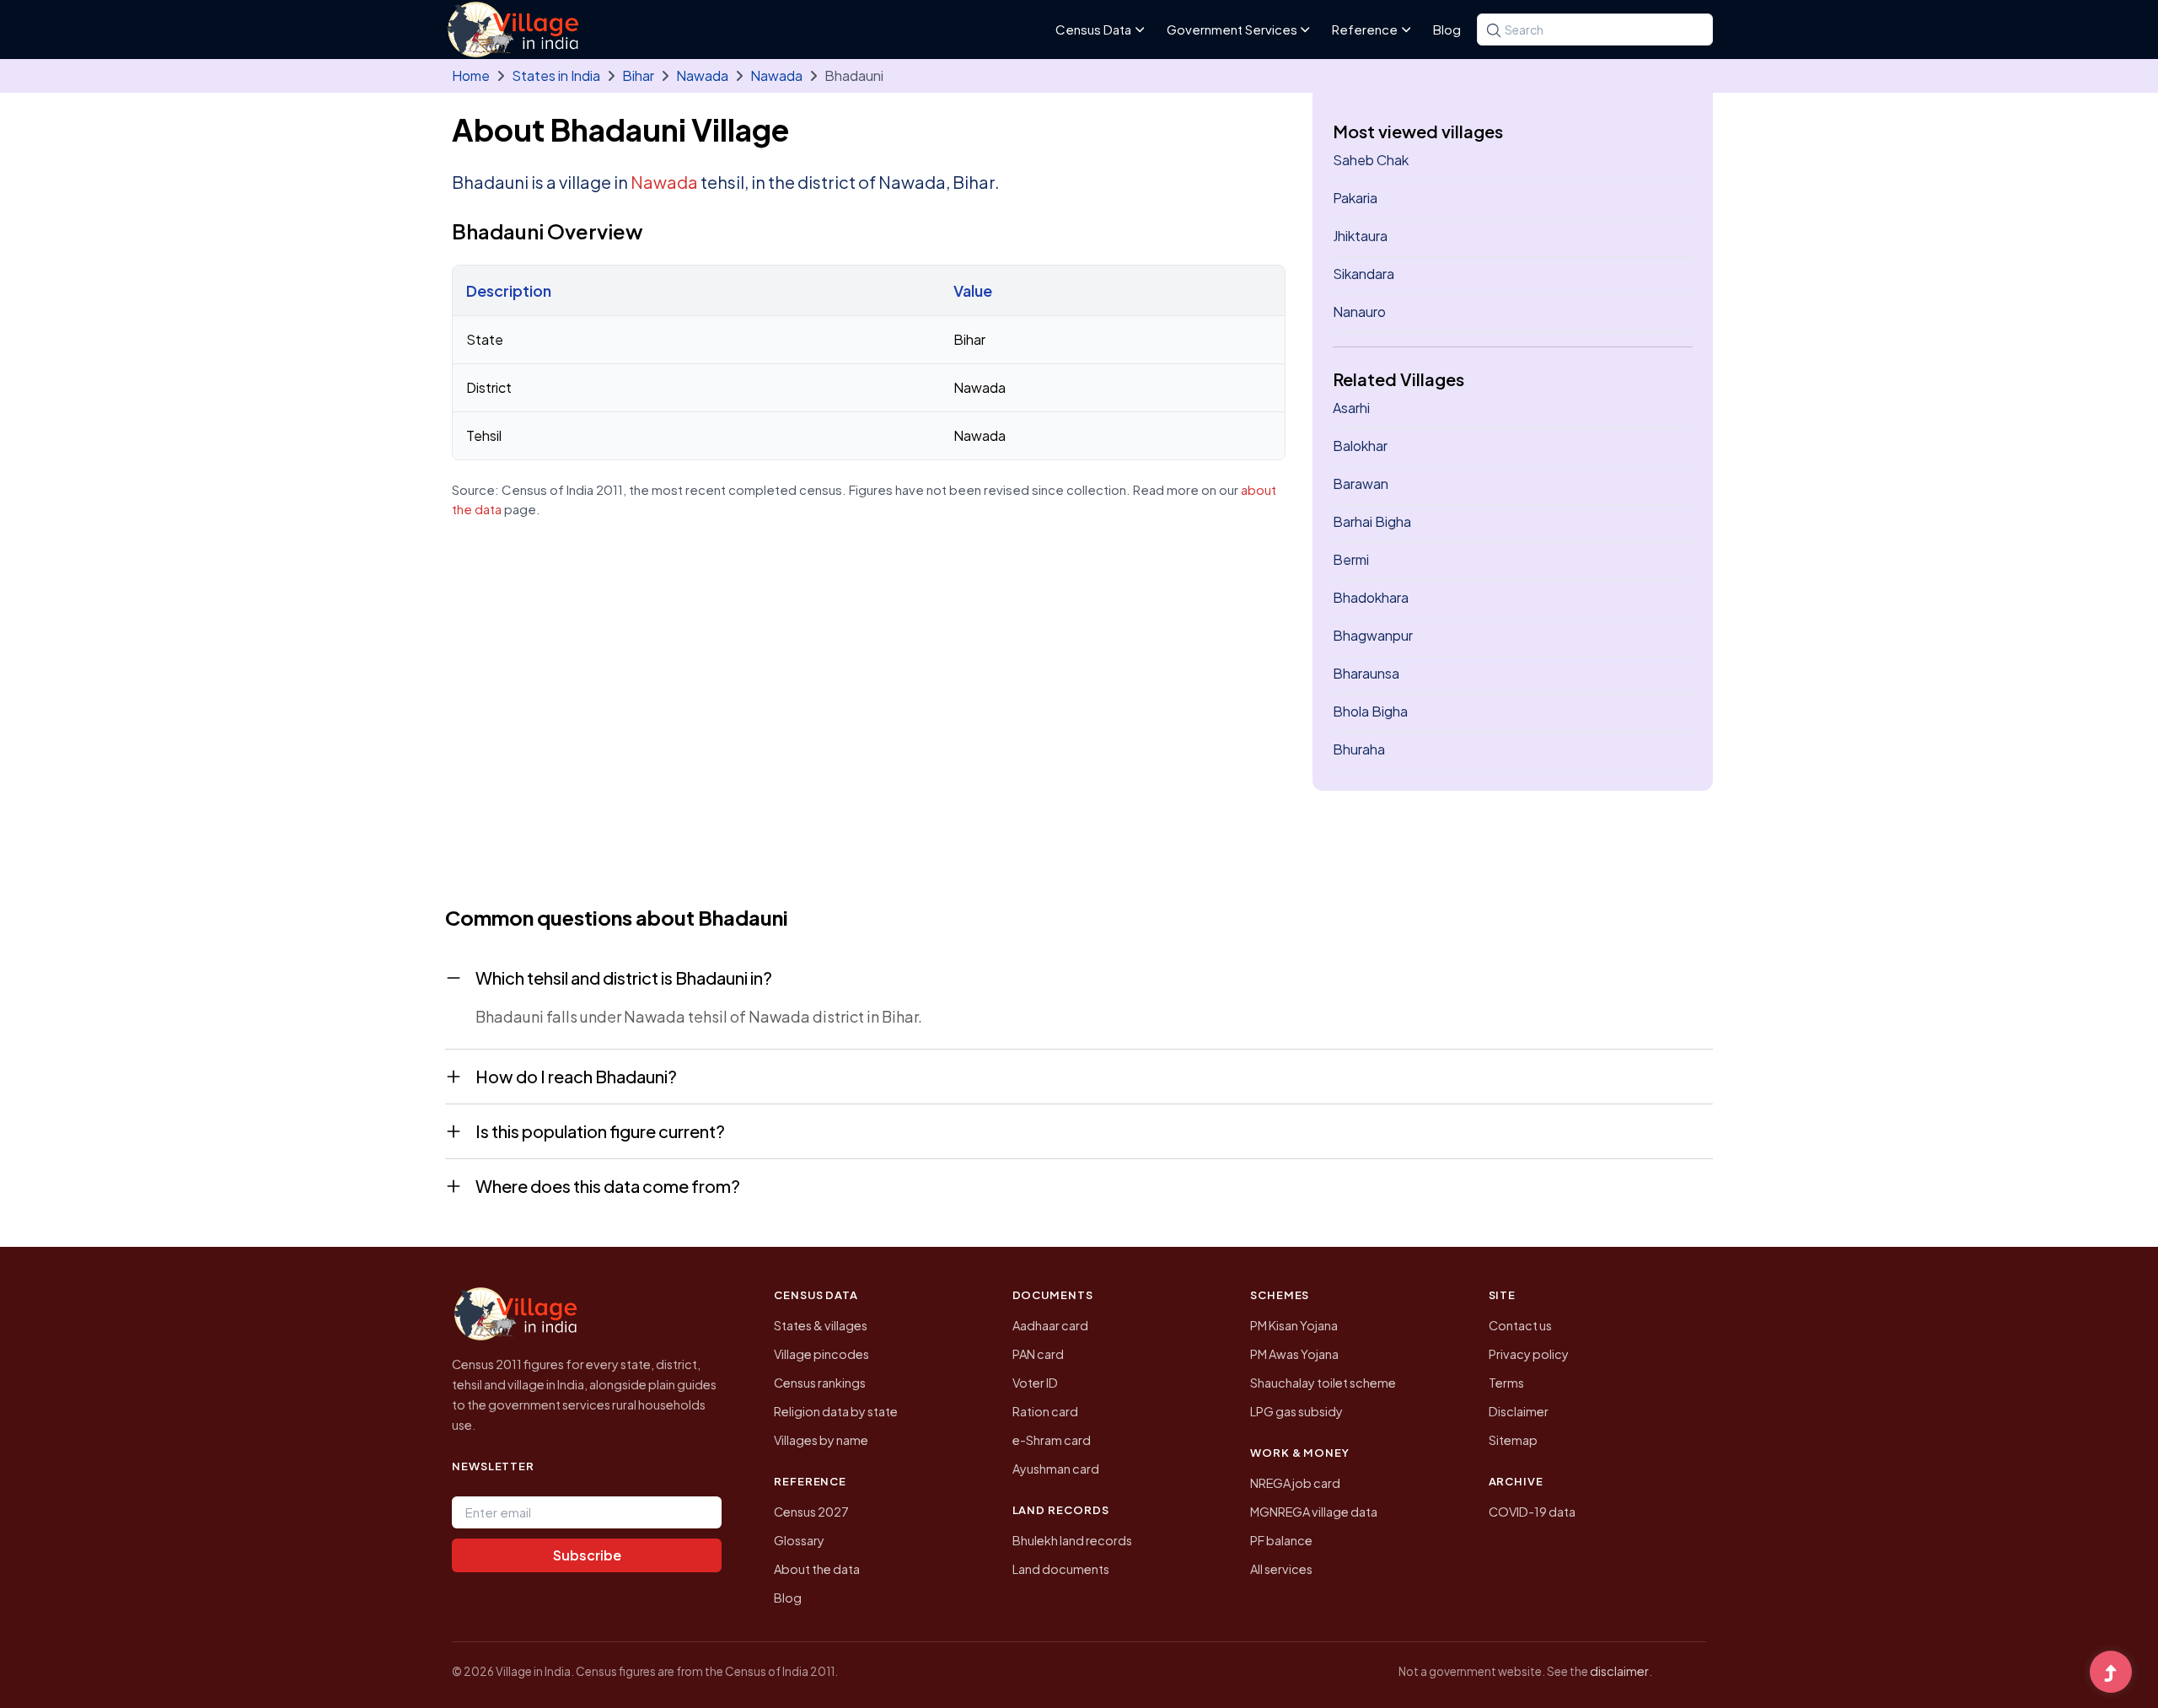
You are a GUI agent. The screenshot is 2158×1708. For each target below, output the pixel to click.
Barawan (1361, 483)
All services (1281, 1569)
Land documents (1061, 1569)
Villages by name (821, 1440)
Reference (1365, 29)
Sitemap (1513, 1440)
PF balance (1281, 1540)
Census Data (1093, 29)
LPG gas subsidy (1296, 1411)
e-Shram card (1052, 1440)
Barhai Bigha (1372, 521)
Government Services (1232, 29)
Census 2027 (811, 1512)
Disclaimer (1519, 1411)
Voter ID (1035, 1383)
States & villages (821, 1325)
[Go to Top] (2111, 1673)
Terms (1506, 1383)
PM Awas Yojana (1294, 1354)
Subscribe (587, 1555)
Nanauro (1359, 312)
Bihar (638, 75)
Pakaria (1355, 198)
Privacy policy (1529, 1354)
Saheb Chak (1371, 160)
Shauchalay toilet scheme (1323, 1383)
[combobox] (1595, 30)
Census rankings (820, 1383)
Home (471, 75)
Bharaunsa (1366, 673)
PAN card (1038, 1354)
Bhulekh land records (1072, 1540)
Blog (1447, 29)
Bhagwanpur (1373, 635)
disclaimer (1619, 1671)
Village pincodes (821, 1354)
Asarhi (1351, 408)
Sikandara (1364, 274)
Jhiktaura (1360, 236)
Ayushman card (1056, 1469)
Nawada (702, 75)
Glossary (799, 1540)
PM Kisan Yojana (1294, 1325)
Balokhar (1360, 446)
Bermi (1351, 559)
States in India (556, 75)
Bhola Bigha (1370, 711)
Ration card (1045, 1411)
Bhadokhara (1371, 597)
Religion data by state (836, 1411)
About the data (817, 1569)
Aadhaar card (1050, 1325)
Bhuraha (1359, 749)
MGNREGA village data (1314, 1512)
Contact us (1520, 1325)
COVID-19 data (1532, 1512)
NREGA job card (1295, 1483)
